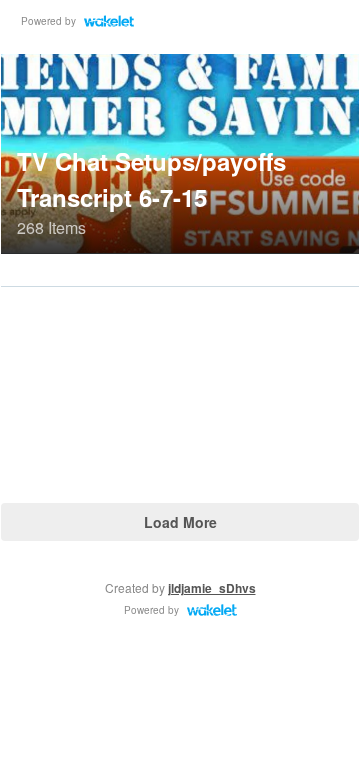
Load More (180, 522)
